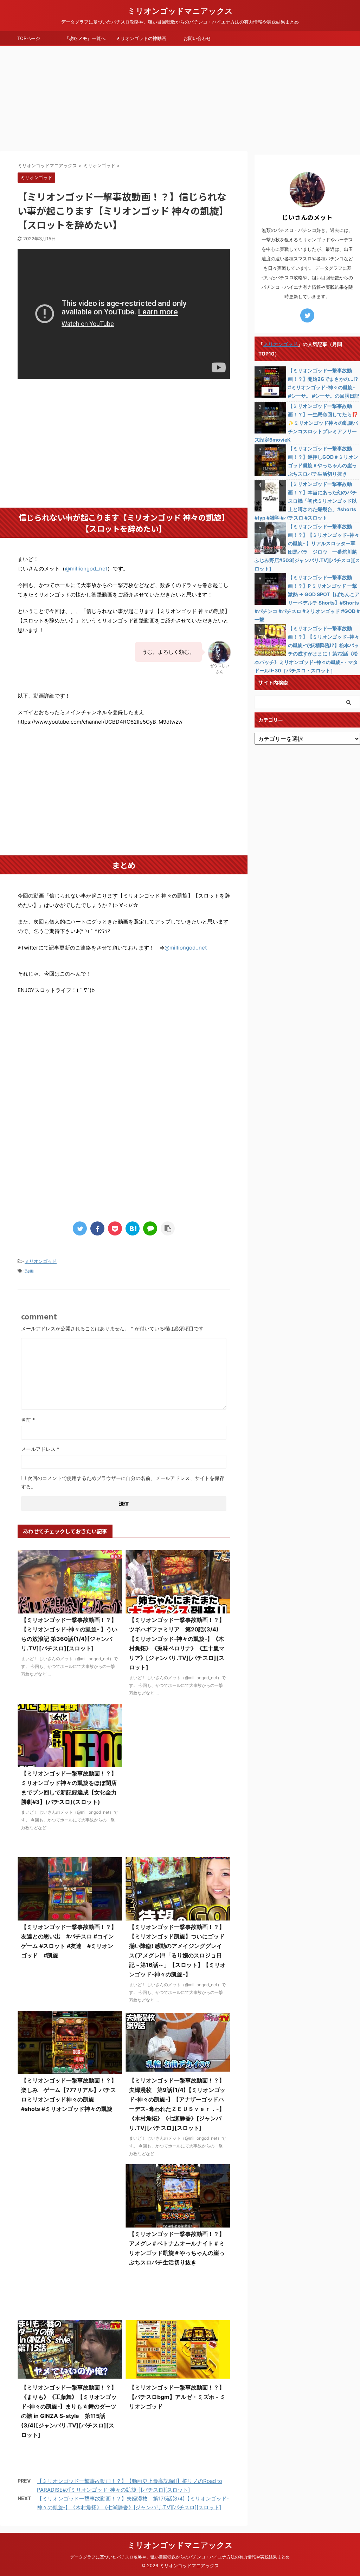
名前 (28, 1420)
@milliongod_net (86, 569)
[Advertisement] (180, 98)
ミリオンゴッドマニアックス (180, 11)
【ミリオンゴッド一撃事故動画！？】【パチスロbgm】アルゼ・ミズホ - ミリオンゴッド (177, 2397)
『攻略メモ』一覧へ (85, 38)
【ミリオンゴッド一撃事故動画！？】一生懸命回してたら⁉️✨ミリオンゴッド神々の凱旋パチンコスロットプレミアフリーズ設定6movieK (306, 423)
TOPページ (29, 38)
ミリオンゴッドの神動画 (141, 38)
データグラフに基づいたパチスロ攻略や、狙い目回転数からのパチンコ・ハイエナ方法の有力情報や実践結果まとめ (180, 2557)
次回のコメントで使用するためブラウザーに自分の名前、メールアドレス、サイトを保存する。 (123, 1482)
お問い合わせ (197, 38)
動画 (29, 1271)
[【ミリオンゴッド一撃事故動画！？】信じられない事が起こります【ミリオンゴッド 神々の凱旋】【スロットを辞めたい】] (133, 1228)
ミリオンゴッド (41, 1261)
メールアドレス (40, 1449)
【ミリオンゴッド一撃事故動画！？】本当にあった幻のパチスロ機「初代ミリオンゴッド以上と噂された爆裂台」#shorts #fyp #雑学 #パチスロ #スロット (306, 501)
